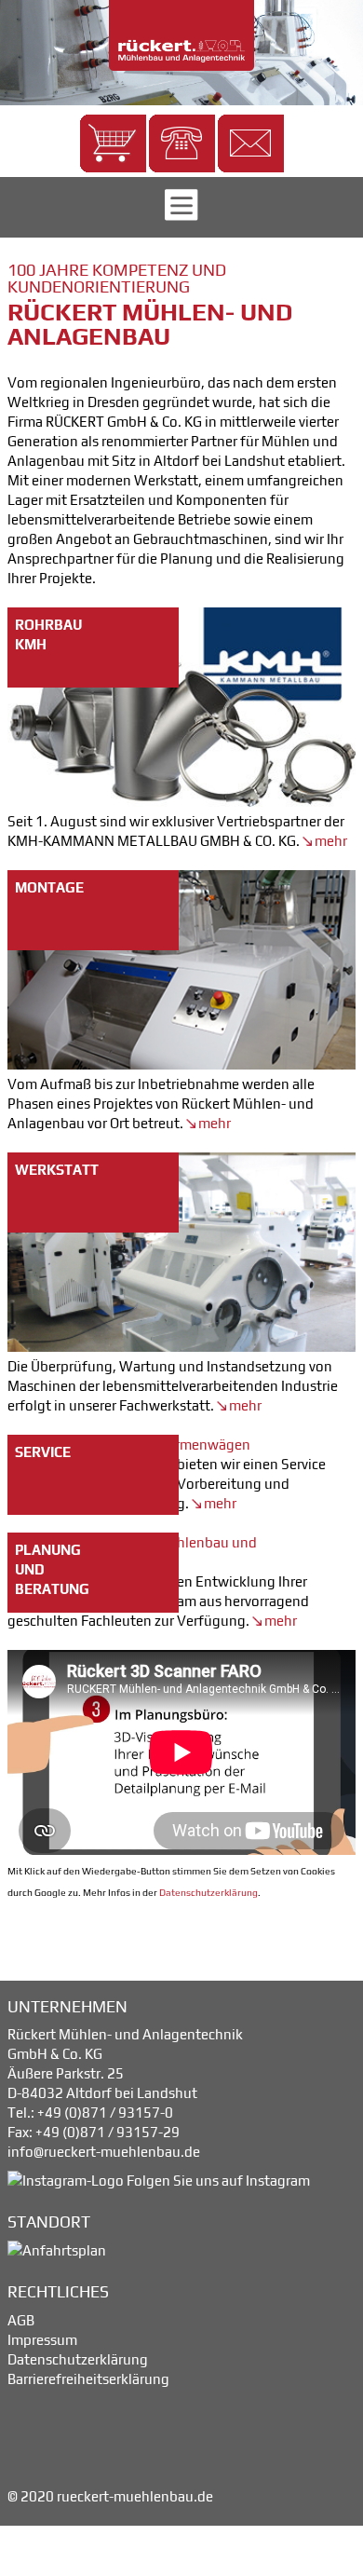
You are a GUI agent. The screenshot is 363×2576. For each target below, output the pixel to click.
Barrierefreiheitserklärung (88, 2379)
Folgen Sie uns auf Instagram (217, 2181)
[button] (113, 143)
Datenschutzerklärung (208, 1892)
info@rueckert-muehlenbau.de (104, 2152)
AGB (21, 2320)
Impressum (42, 2340)
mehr (329, 841)
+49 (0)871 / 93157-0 (105, 2113)
